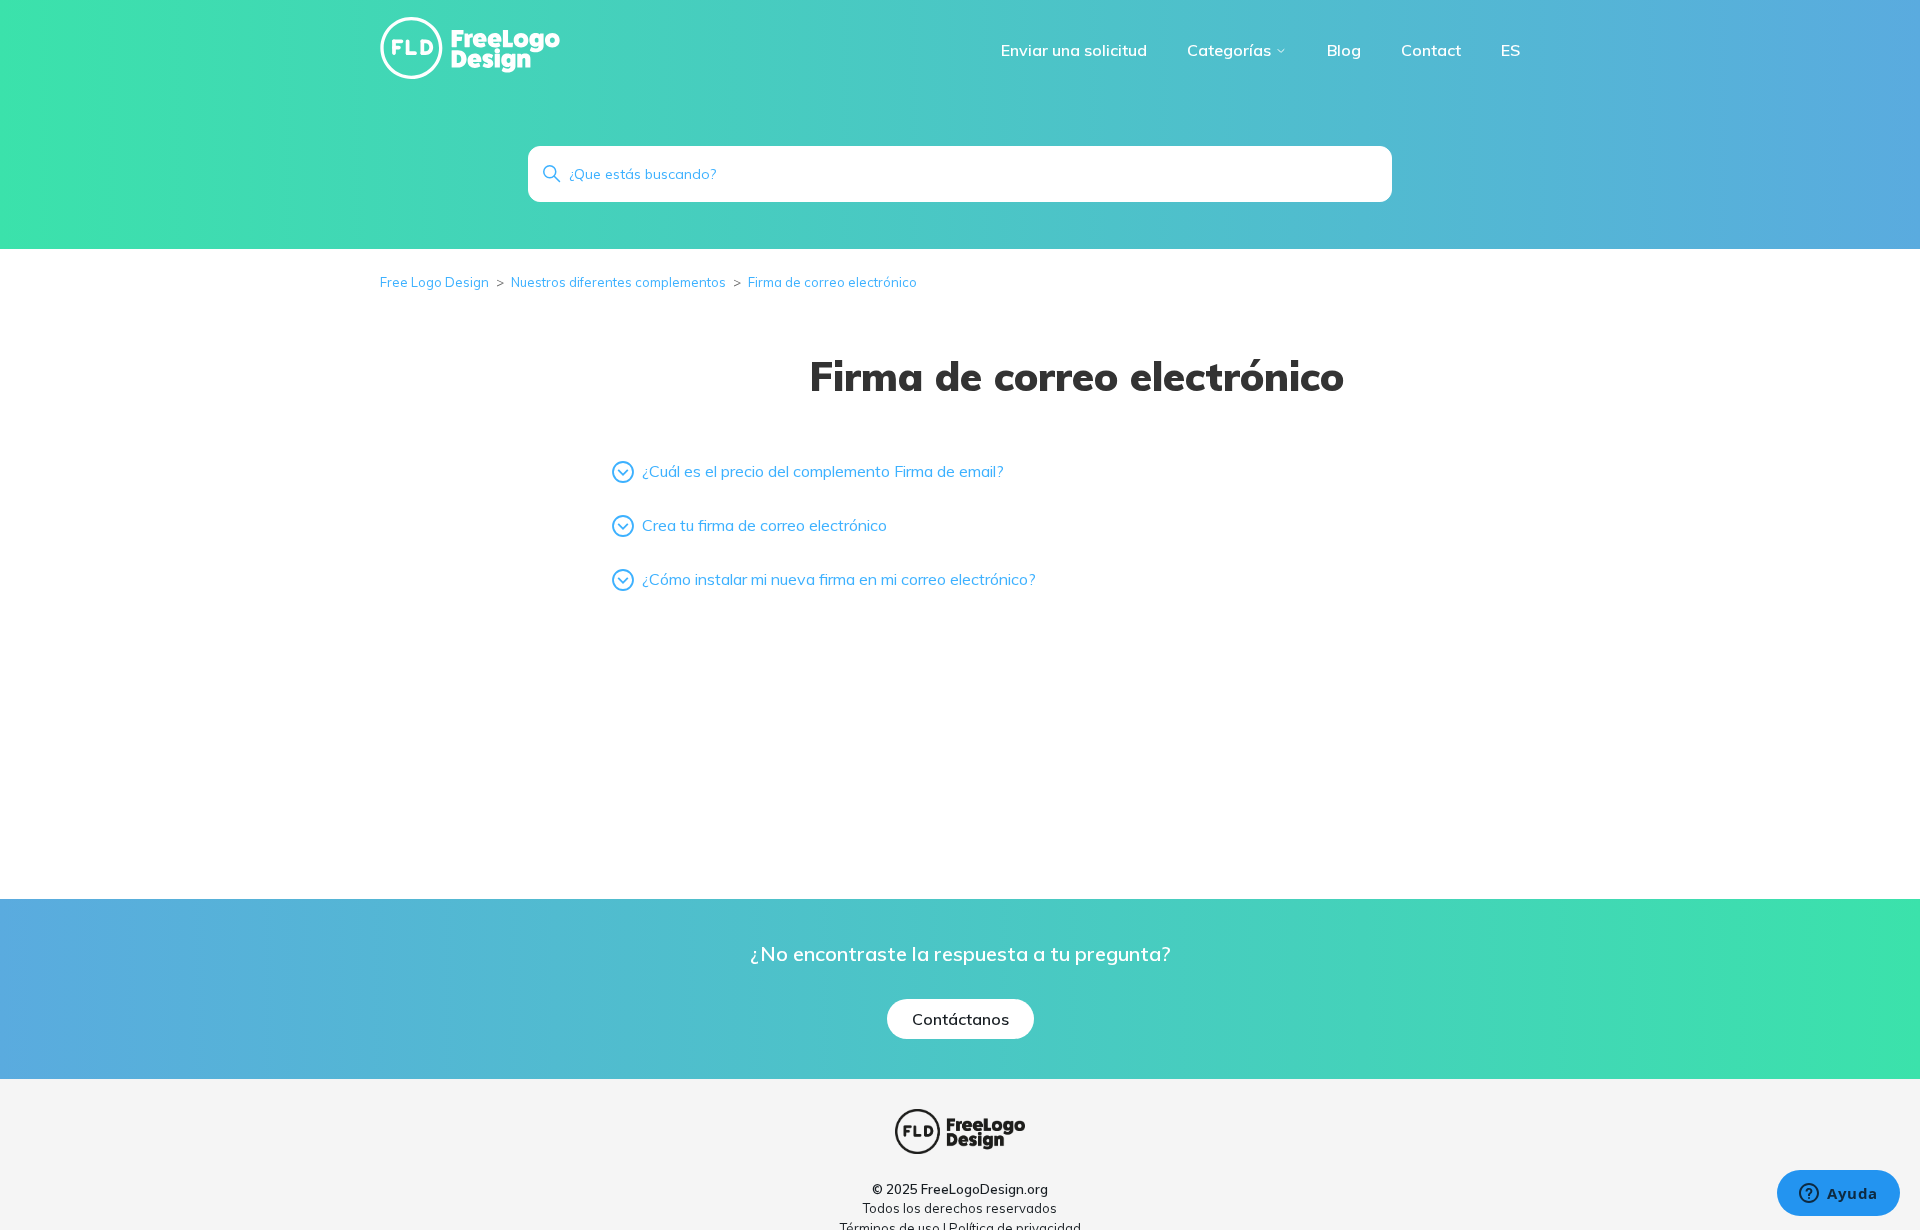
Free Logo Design (434, 282)
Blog (1344, 50)
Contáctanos (960, 1019)
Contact (1431, 50)
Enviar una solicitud (1074, 50)
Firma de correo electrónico (832, 282)
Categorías (1231, 50)
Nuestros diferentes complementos (620, 282)
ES (1510, 50)
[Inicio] (470, 47)
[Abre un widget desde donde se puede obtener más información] (1838, 1195)
